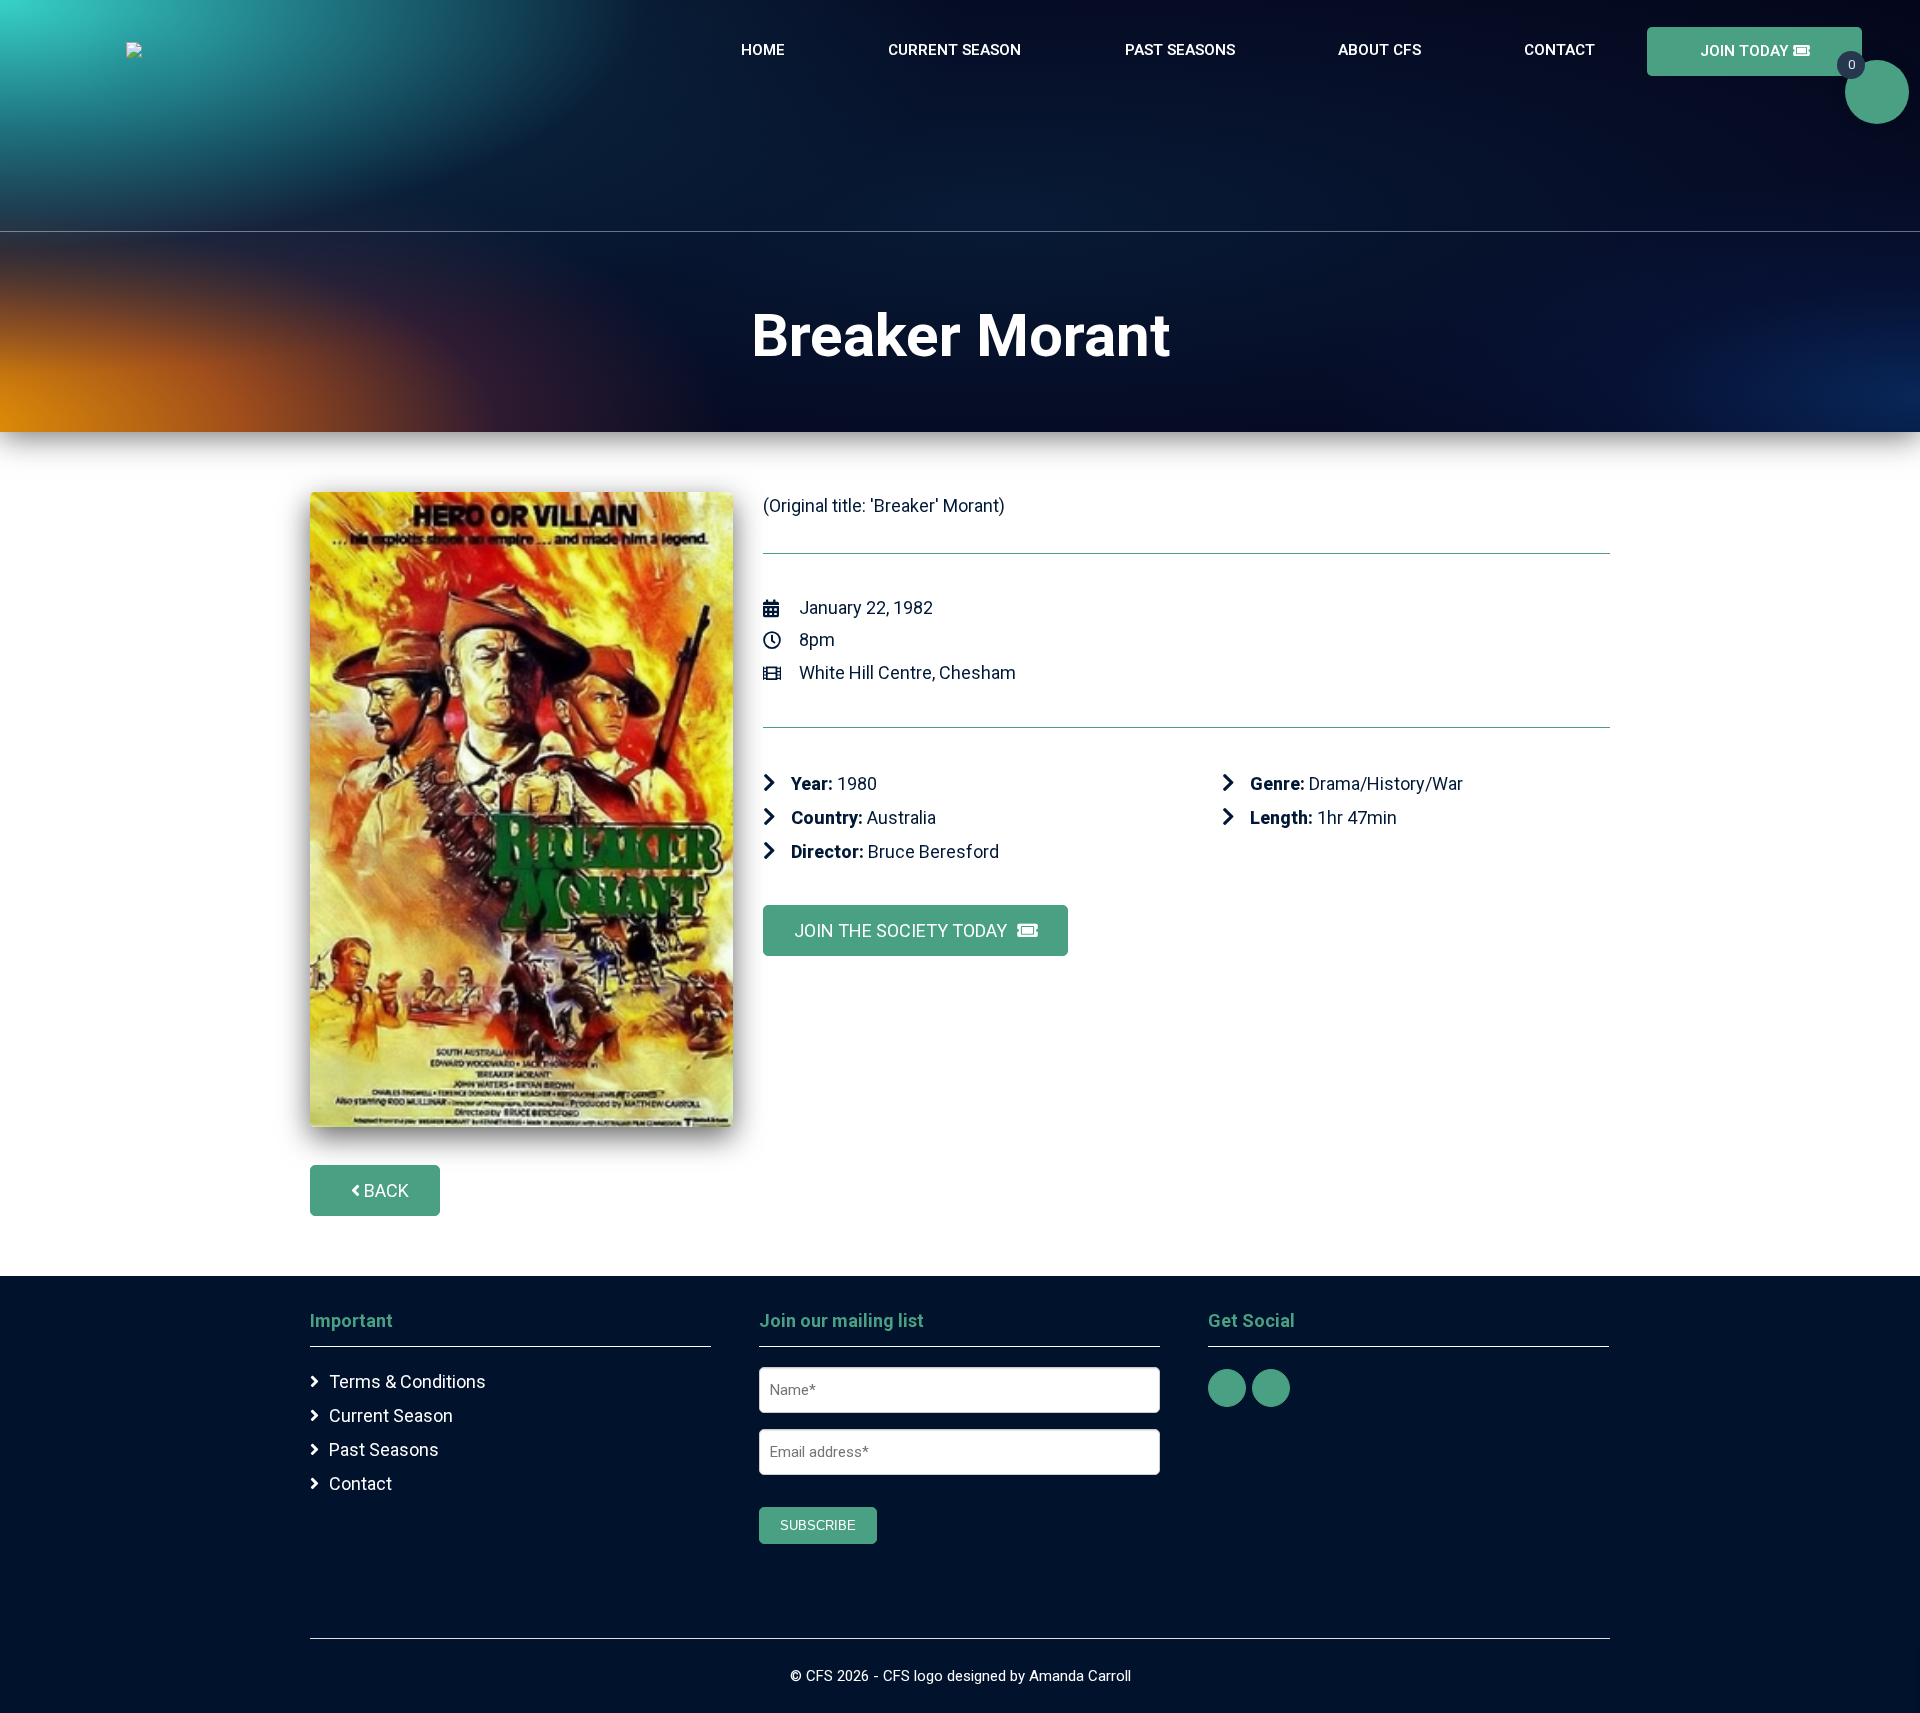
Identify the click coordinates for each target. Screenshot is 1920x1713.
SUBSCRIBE (818, 1525)
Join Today (1746, 51)
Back (386, 1190)
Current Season (954, 50)
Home (763, 50)
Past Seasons (1180, 50)
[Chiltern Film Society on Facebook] (1227, 1388)
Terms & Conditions (407, 1381)
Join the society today (900, 930)
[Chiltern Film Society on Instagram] (1271, 1388)
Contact (1559, 50)
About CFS (1379, 50)
